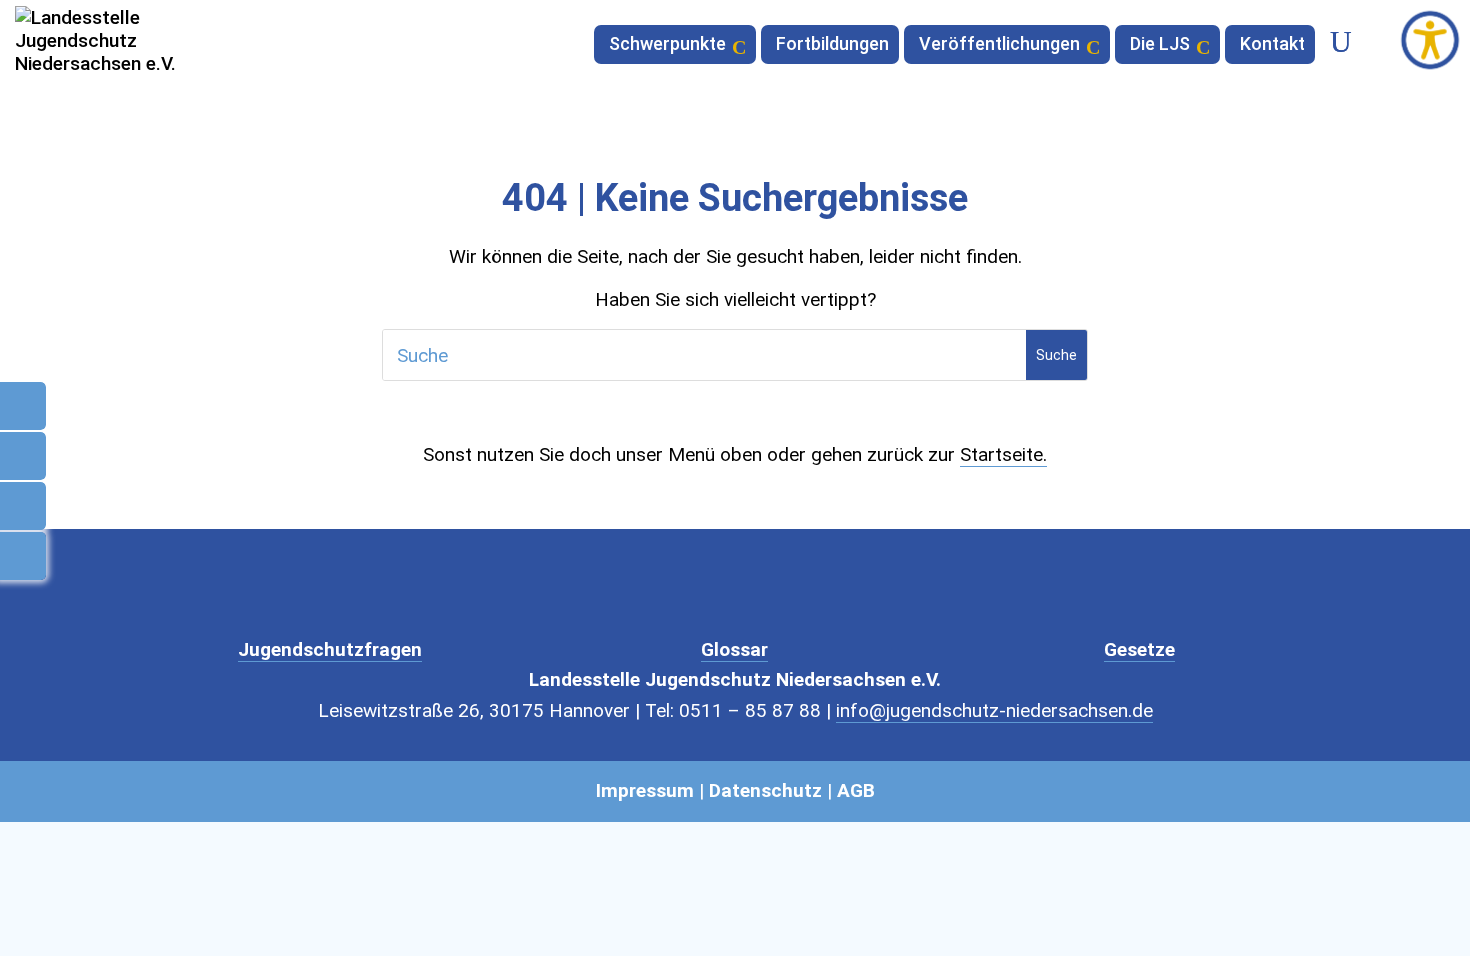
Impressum (645, 790)
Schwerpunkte (667, 45)
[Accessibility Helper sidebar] (1430, 40)
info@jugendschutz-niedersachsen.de (994, 710)
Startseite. (1003, 454)
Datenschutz (765, 790)
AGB (856, 790)
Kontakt (1272, 45)
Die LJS (1160, 45)
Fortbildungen (832, 45)
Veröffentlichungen (999, 45)
